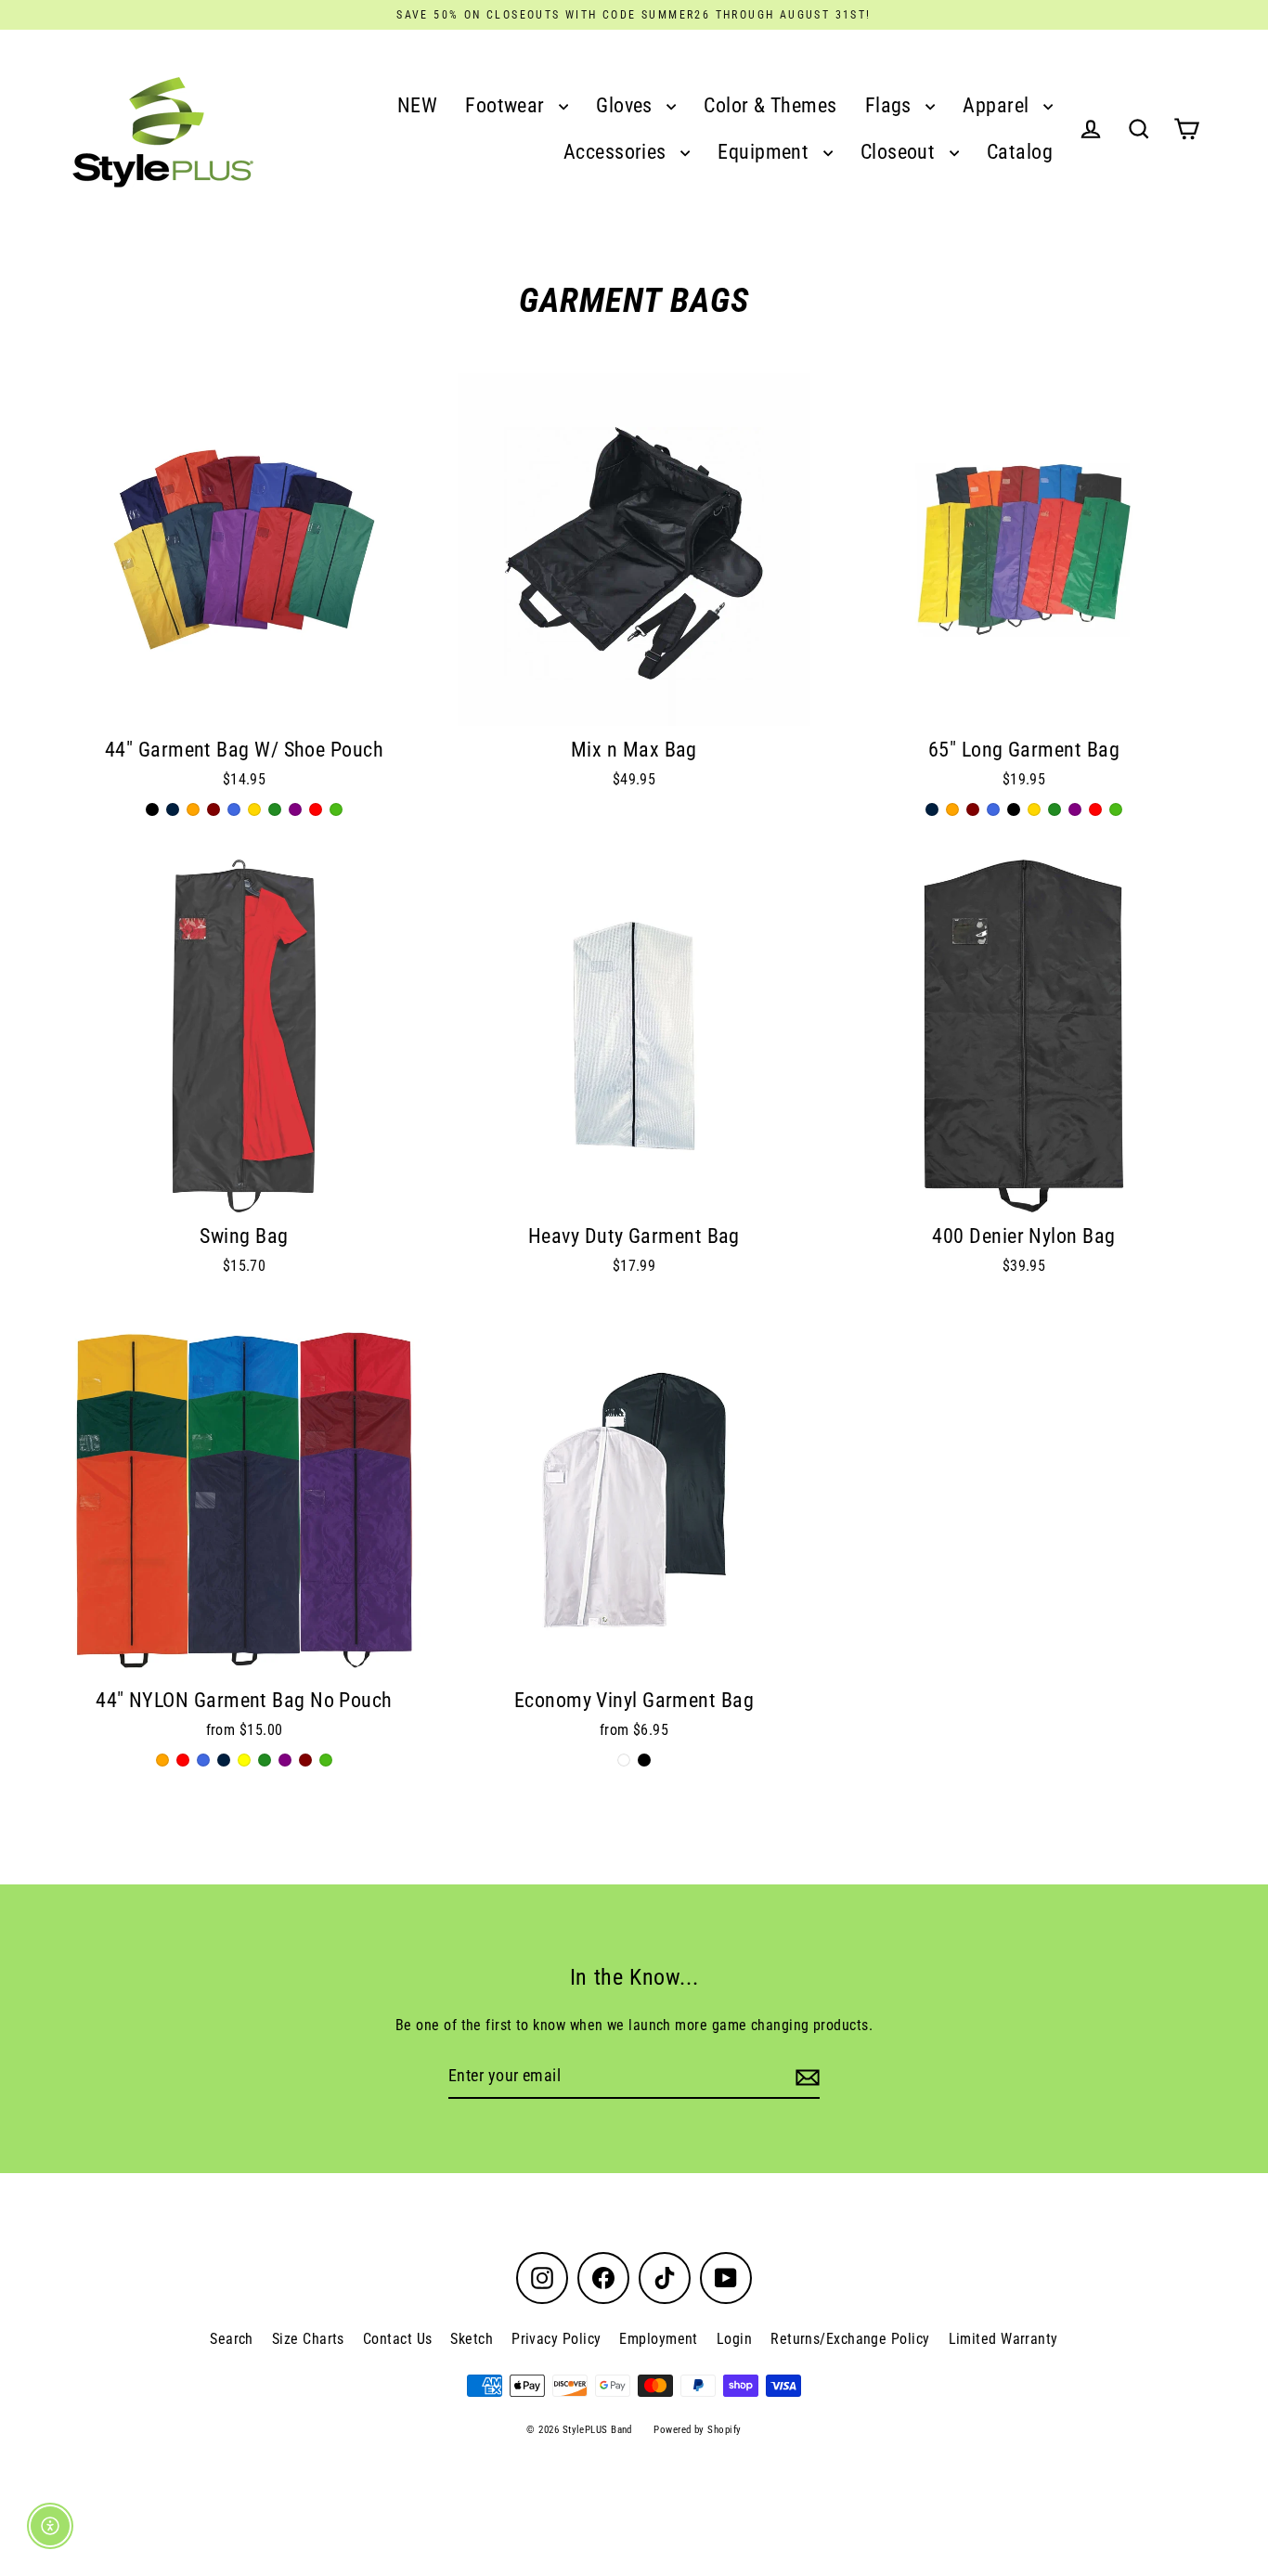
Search (232, 2339)
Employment (659, 2339)
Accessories (617, 152)
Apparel (998, 105)
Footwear (507, 105)
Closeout (900, 152)
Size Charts (308, 2339)
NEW (417, 105)
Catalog (1020, 152)
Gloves (627, 105)
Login (734, 2339)
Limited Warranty (1003, 2339)
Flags (891, 105)
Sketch (472, 2339)
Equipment (766, 152)
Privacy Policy (556, 2339)
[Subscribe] (805, 2077)
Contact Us (398, 2339)
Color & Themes (770, 105)
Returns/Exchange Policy (850, 2339)
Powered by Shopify (697, 2430)
